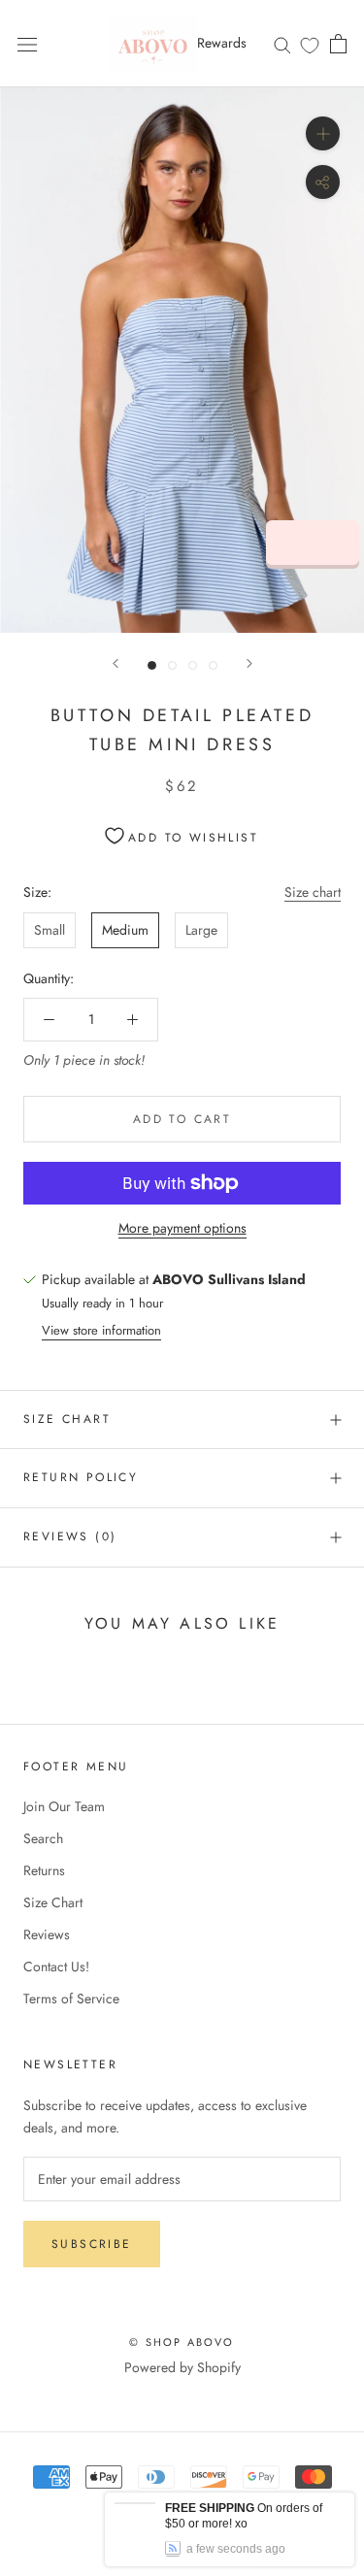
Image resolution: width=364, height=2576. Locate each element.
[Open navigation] (27, 44)
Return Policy (81, 1477)
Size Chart (67, 1419)
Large (201, 930)
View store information (101, 1330)
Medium (125, 930)
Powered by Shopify (182, 2367)
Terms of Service (71, 1998)
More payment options (182, 1228)
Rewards (222, 43)
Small (50, 930)
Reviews (47, 1934)
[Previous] (116, 663)
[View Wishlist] (310, 45)
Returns (44, 1870)
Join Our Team (64, 1806)
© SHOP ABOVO (182, 2342)
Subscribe (92, 2244)
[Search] (282, 43)
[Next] (249, 663)
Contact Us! (56, 1966)
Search (43, 1838)
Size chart (313, 892)
